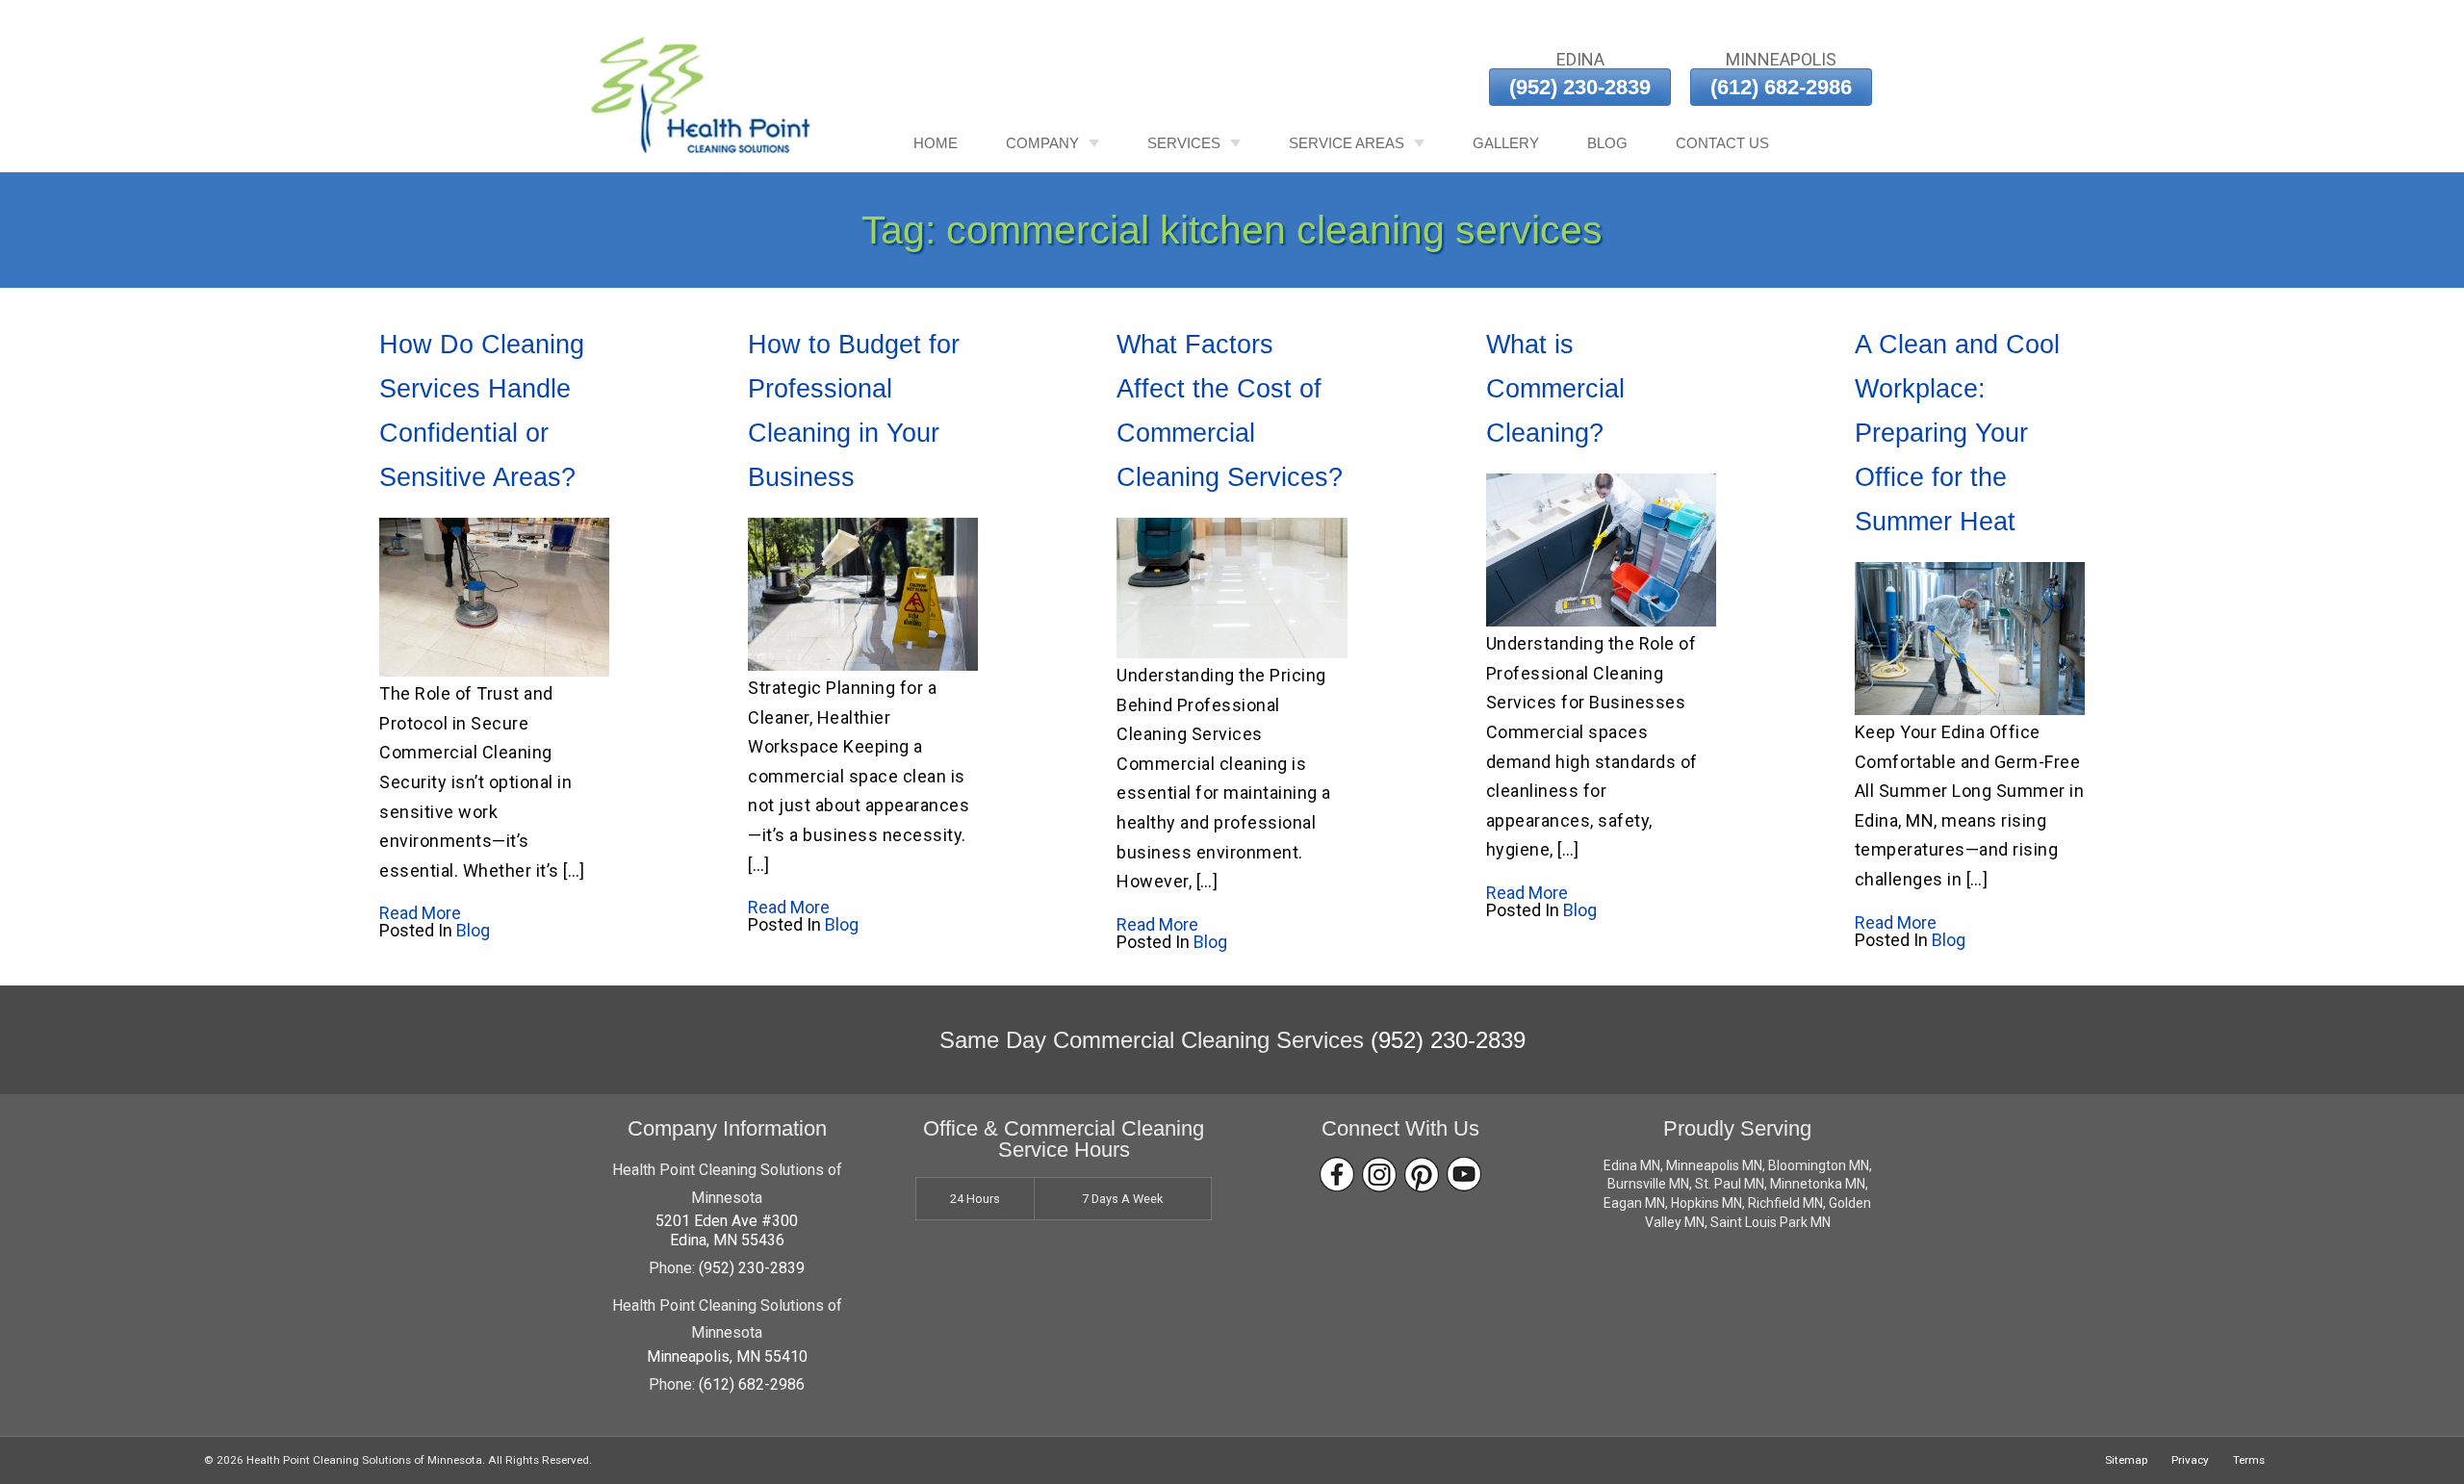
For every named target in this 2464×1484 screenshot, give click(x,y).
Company (1042, 143)
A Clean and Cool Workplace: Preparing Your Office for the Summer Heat (1957, 433)
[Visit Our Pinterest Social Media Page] (1422, 1175)
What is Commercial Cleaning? (1555, 389)
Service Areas (1347, 143)
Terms (2249, 1460)
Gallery (1506, 143)
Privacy (2190, 1460)
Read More (420, 913)
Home (936, 143)
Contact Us (1722, 143)
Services (1184, 143)
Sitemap (2126, 1460)
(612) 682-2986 (1781, 87)
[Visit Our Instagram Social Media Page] (1379, 1175)
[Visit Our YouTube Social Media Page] (1464, 1175)
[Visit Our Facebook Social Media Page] (1337, 1175)
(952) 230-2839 (1580, 87)
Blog (1607, 143)
